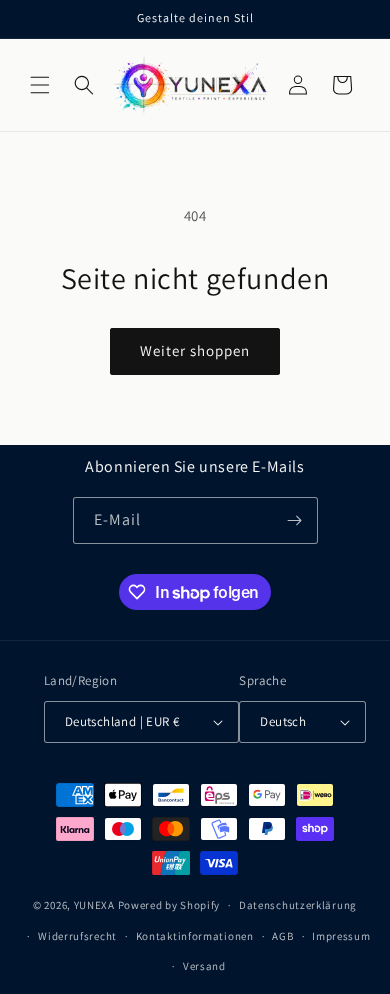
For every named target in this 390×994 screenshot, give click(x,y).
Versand (204, 966)
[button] (40, 85)
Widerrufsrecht (77, 936)
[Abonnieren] (295, 520)
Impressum (341, 936)
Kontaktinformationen (195, 936)
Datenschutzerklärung (298, 905)
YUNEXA (94, 905)
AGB (282, 936)
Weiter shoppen (195, 350)
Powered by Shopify (169, 905)
